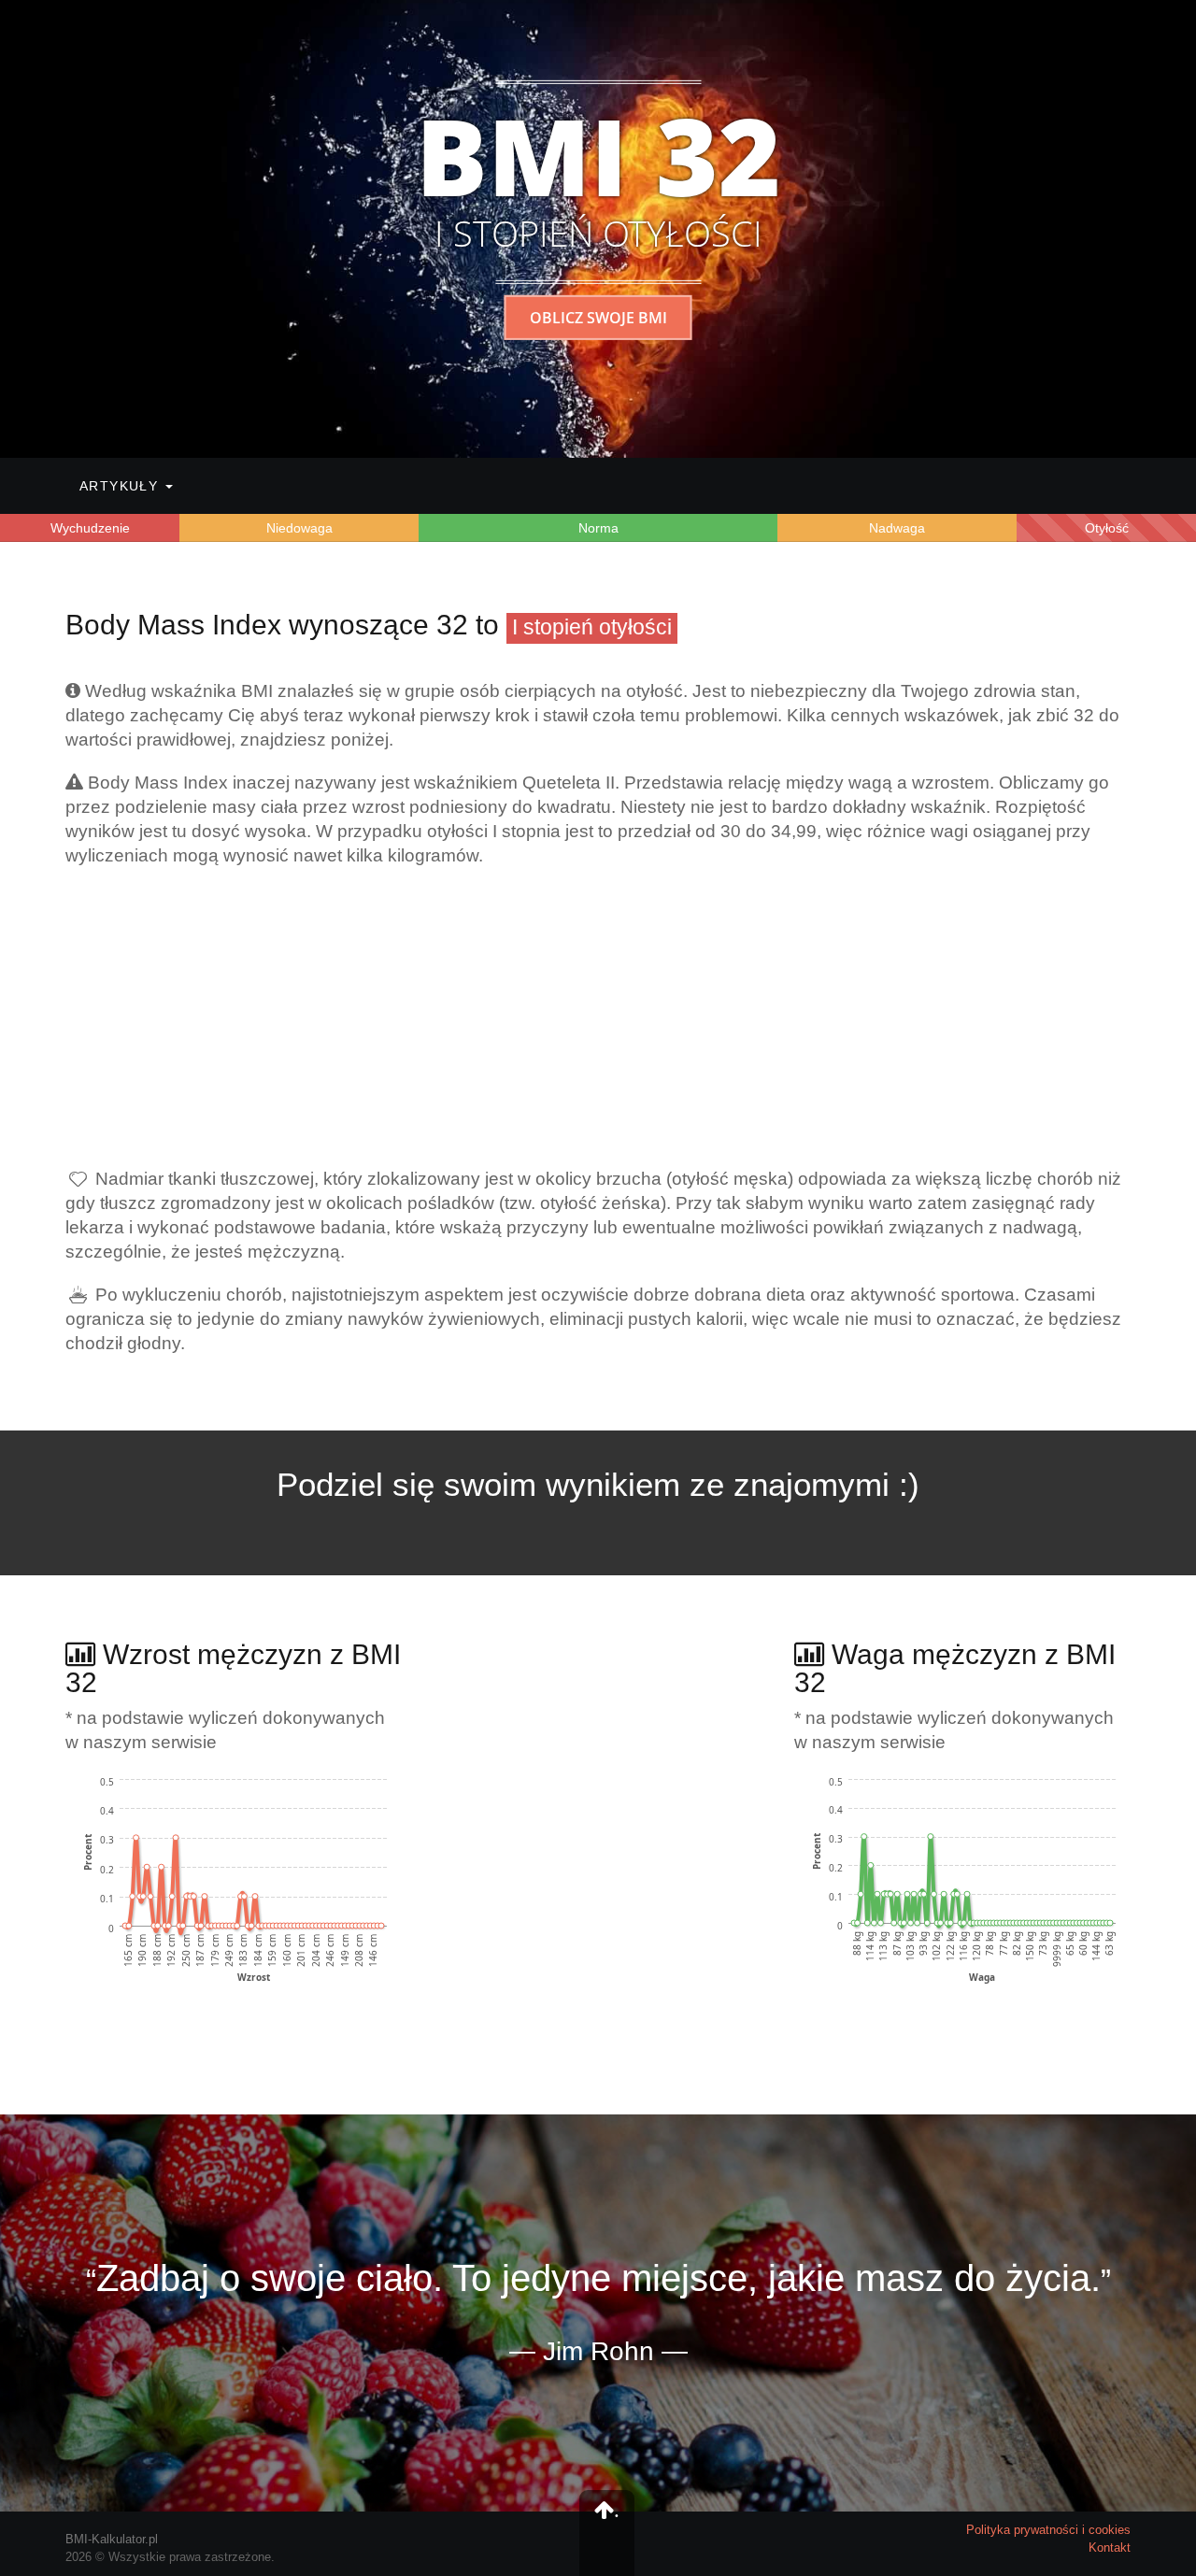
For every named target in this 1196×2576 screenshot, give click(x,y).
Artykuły (121, 486)
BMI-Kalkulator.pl (112, 2539)
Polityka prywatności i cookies (1048, 2530)
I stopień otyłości (592, 627)
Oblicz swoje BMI (598, 318)
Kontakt (1110, 2548)
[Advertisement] (598, 1018)
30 (731, 831)
